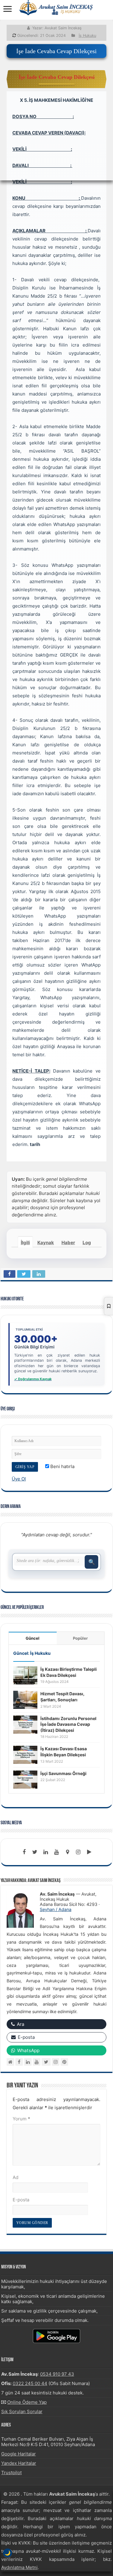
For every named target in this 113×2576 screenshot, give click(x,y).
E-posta (21, 2200)
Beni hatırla (62, 1466)
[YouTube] (37, 2062)
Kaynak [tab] (46, 1243)
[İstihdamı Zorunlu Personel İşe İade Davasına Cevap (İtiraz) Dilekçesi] (25, 1724)
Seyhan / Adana (56, 1909)
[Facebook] (24, 1852)
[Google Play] (89, 1852)
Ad (16, 2177)
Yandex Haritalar (19, 2463)
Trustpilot (11, 2473)
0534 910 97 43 (57, 2374)
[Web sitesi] (10, 2062)
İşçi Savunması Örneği (63, 1773)
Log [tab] (87, 1243)
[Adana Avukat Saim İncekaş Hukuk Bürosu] (57, 8)
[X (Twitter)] (46, 2062)
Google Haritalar (19, 2454)
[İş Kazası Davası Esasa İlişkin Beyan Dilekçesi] (25, 1754)
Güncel (33, 1638)
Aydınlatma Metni (19, 2567)
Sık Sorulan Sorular (22, 2411)
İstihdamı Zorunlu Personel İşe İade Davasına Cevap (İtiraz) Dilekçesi (68, 1724)
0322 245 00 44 (30, 2383)
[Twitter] (35, 1852)
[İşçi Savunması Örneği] (25, 1779)
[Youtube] (57, 1852)
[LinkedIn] (46, 1852)
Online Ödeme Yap (27, 2402)
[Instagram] (56, 2062)
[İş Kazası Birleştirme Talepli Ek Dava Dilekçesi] (25, 1675)
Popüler (80, 1638)
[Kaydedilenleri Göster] (108, 1306)
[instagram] (78, 1852)
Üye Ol (19, 1479)
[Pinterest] (64, 2062)
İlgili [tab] (25, 1243)
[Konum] (67, 1852)
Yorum (21, 2119)
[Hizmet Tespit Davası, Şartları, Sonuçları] (25, 1700)
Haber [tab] (68, 1243)
